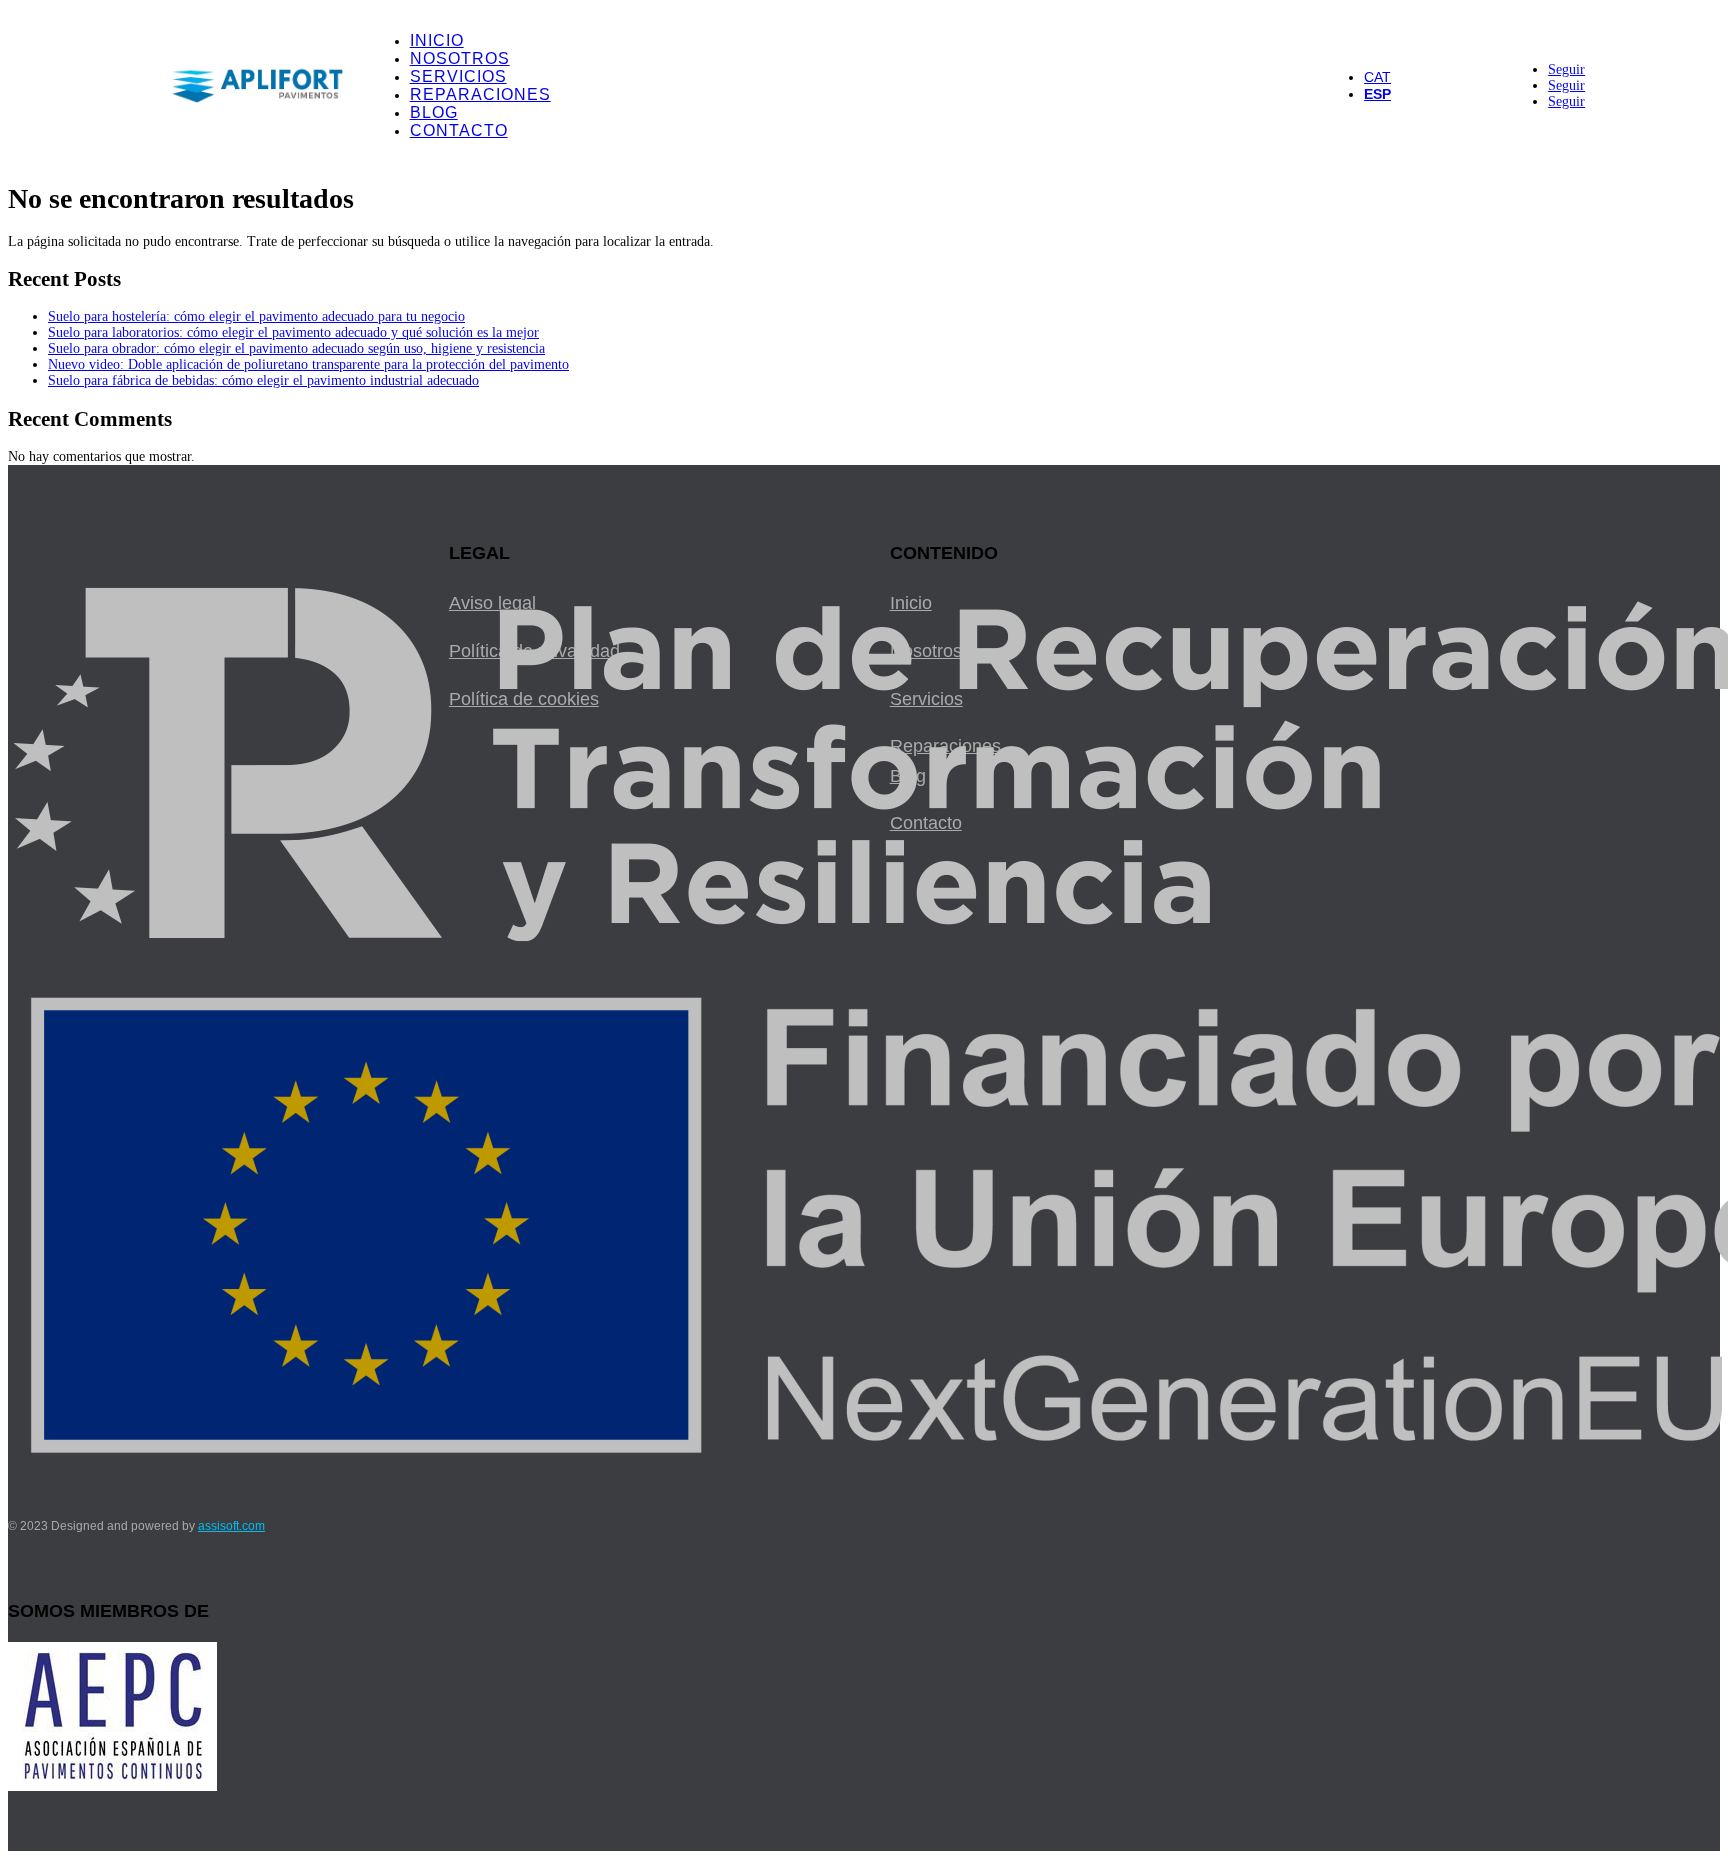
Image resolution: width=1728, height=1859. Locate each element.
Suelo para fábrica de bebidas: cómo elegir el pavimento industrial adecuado (263, 380)
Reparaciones (480, 94)
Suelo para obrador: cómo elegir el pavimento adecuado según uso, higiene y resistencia (296, 348)
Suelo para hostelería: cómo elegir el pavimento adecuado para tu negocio (256, 316)
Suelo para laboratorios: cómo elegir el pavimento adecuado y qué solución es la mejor (293, 332)
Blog (434, 112)
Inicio (437, 40)
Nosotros (460, 58)
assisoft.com (231, 1526)
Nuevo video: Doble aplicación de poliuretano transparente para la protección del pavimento (308, 364)
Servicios (458, 76)
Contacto (459, 130)
